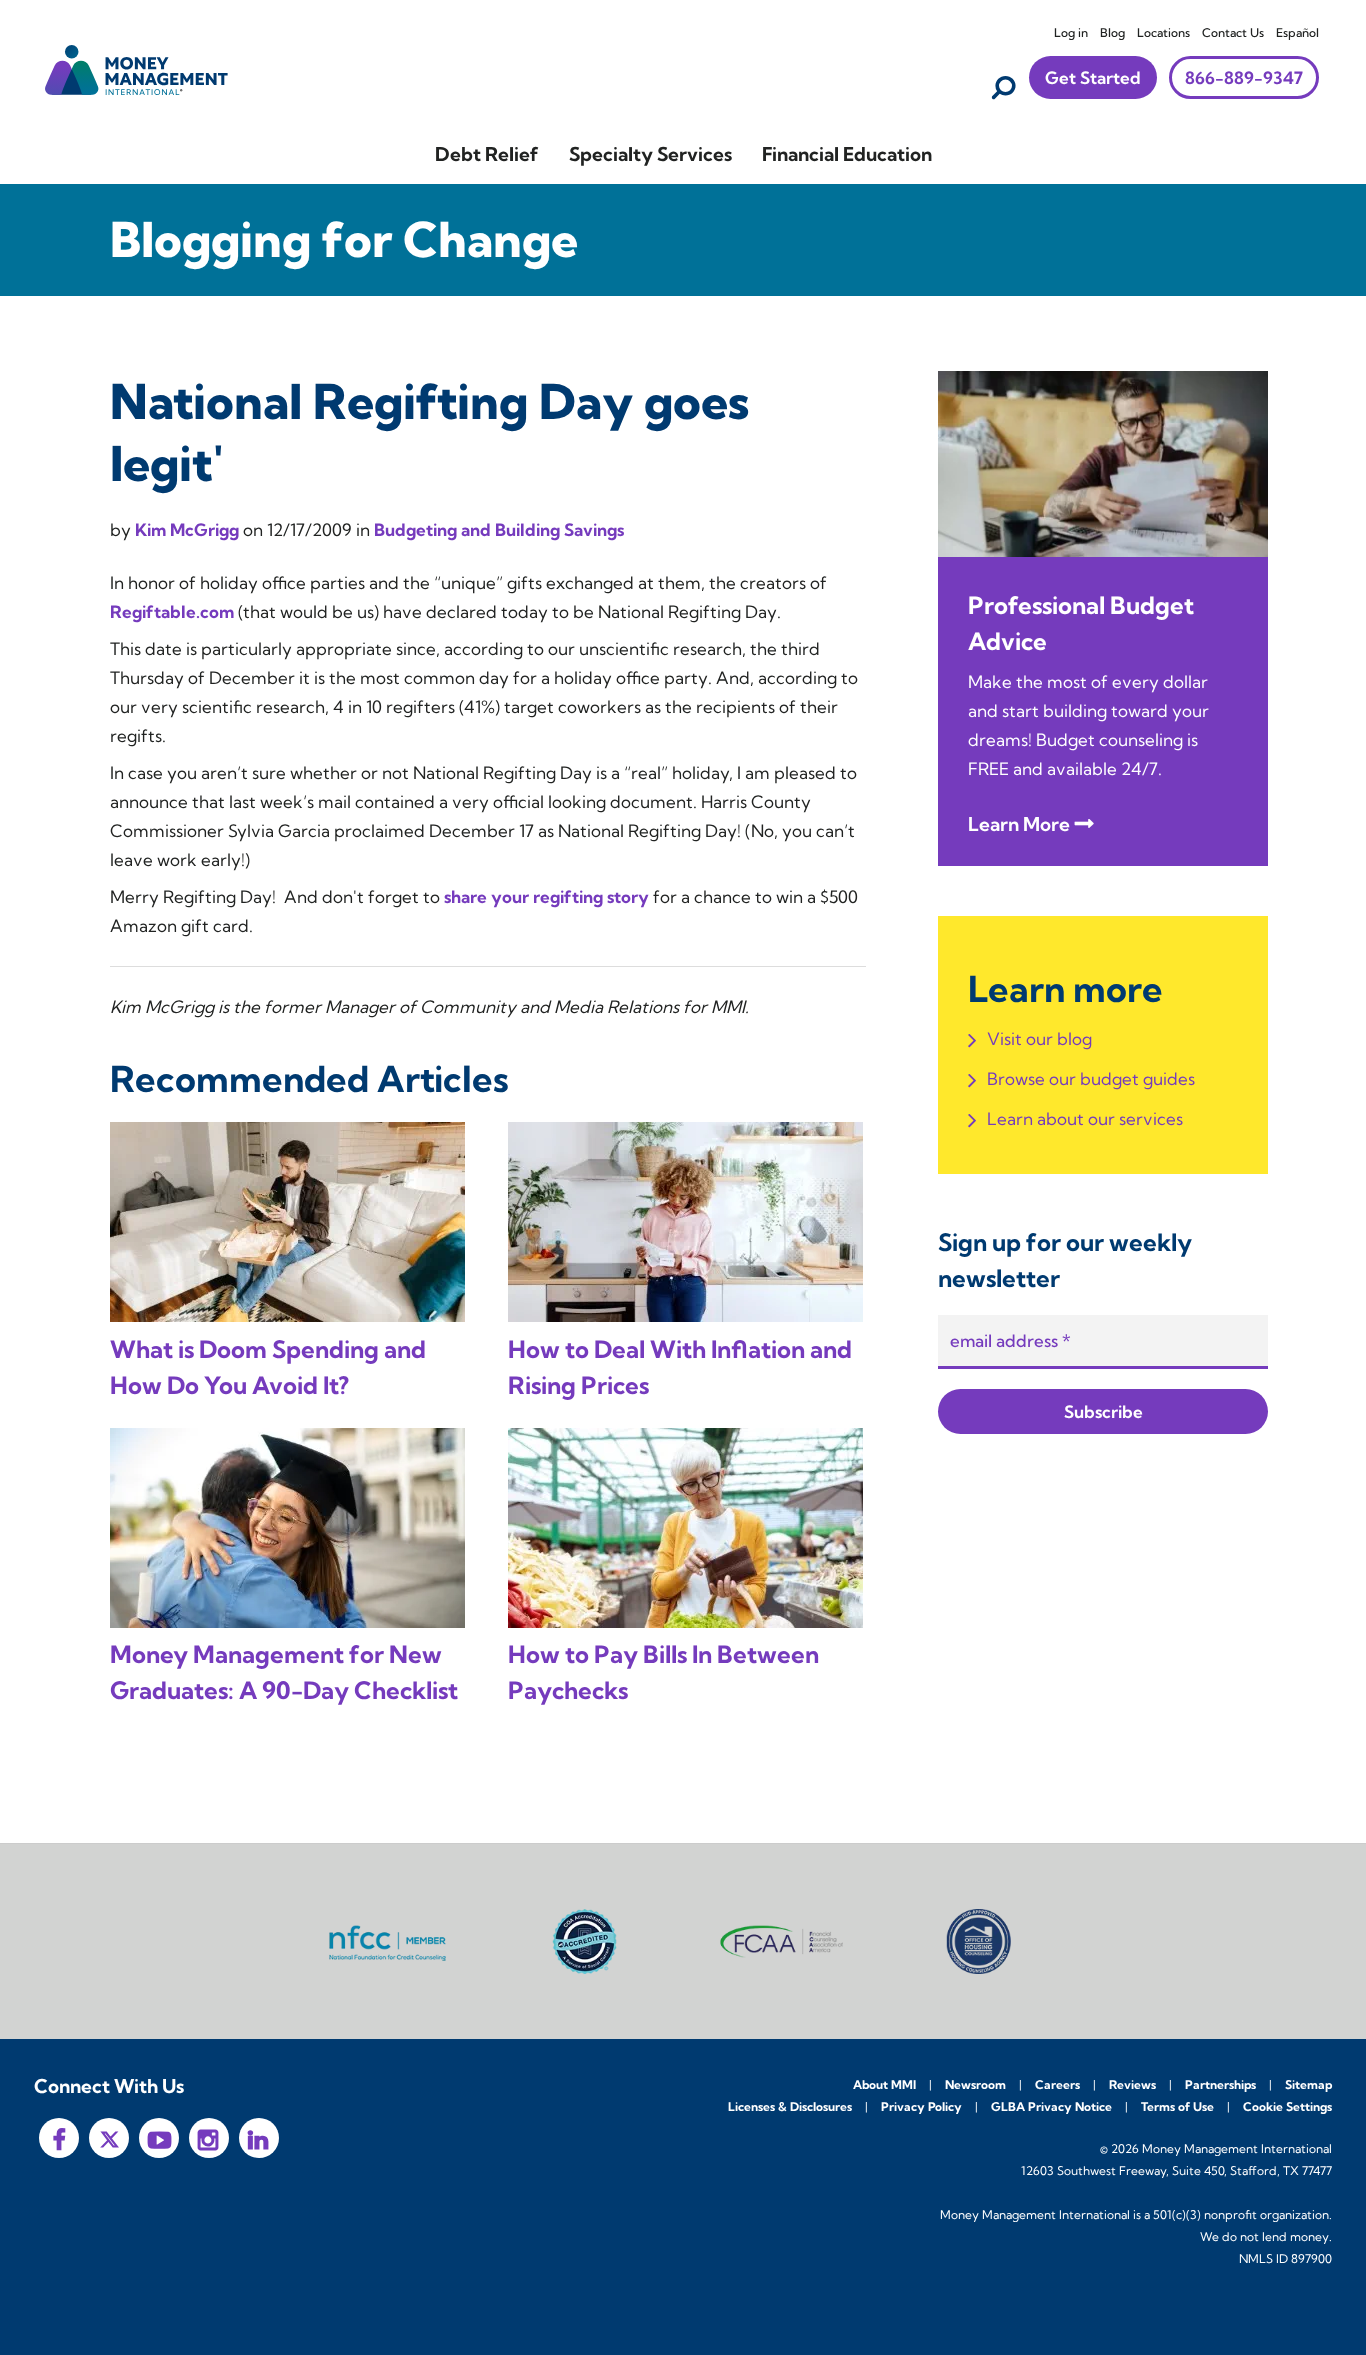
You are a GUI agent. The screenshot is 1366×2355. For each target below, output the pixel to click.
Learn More (1019, 824)
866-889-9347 (1244, 77)
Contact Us (1233, 32)
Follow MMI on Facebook (59, 2138)
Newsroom (975, 2084)
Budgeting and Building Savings (499, 529)
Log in (1071, 32)
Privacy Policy (921, 2106)
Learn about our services (1085, 1118)
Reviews (1132, 2084)
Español (1297, 32)
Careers (1057, 2084)
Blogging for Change (344, 239)
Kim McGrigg (189, 529)
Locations (1163, 32)
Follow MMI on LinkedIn (259, 2138)
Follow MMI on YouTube (159, 2138)
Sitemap (1308, 2084)
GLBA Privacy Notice (1051, 2106)
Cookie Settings (1287, 2106)
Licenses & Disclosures (790, 2106)
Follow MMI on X (109, 2138)
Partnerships (1220, 2084)
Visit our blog (1039, 1038)
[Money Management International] (137, 67)
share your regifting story (546, 896)
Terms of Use (1177, 2106)
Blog (1112, 32)
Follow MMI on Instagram (209, 2138)
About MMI (884, 2084)
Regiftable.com (172, 611)
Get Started (1093, 77)
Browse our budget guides (1091, 1078)
